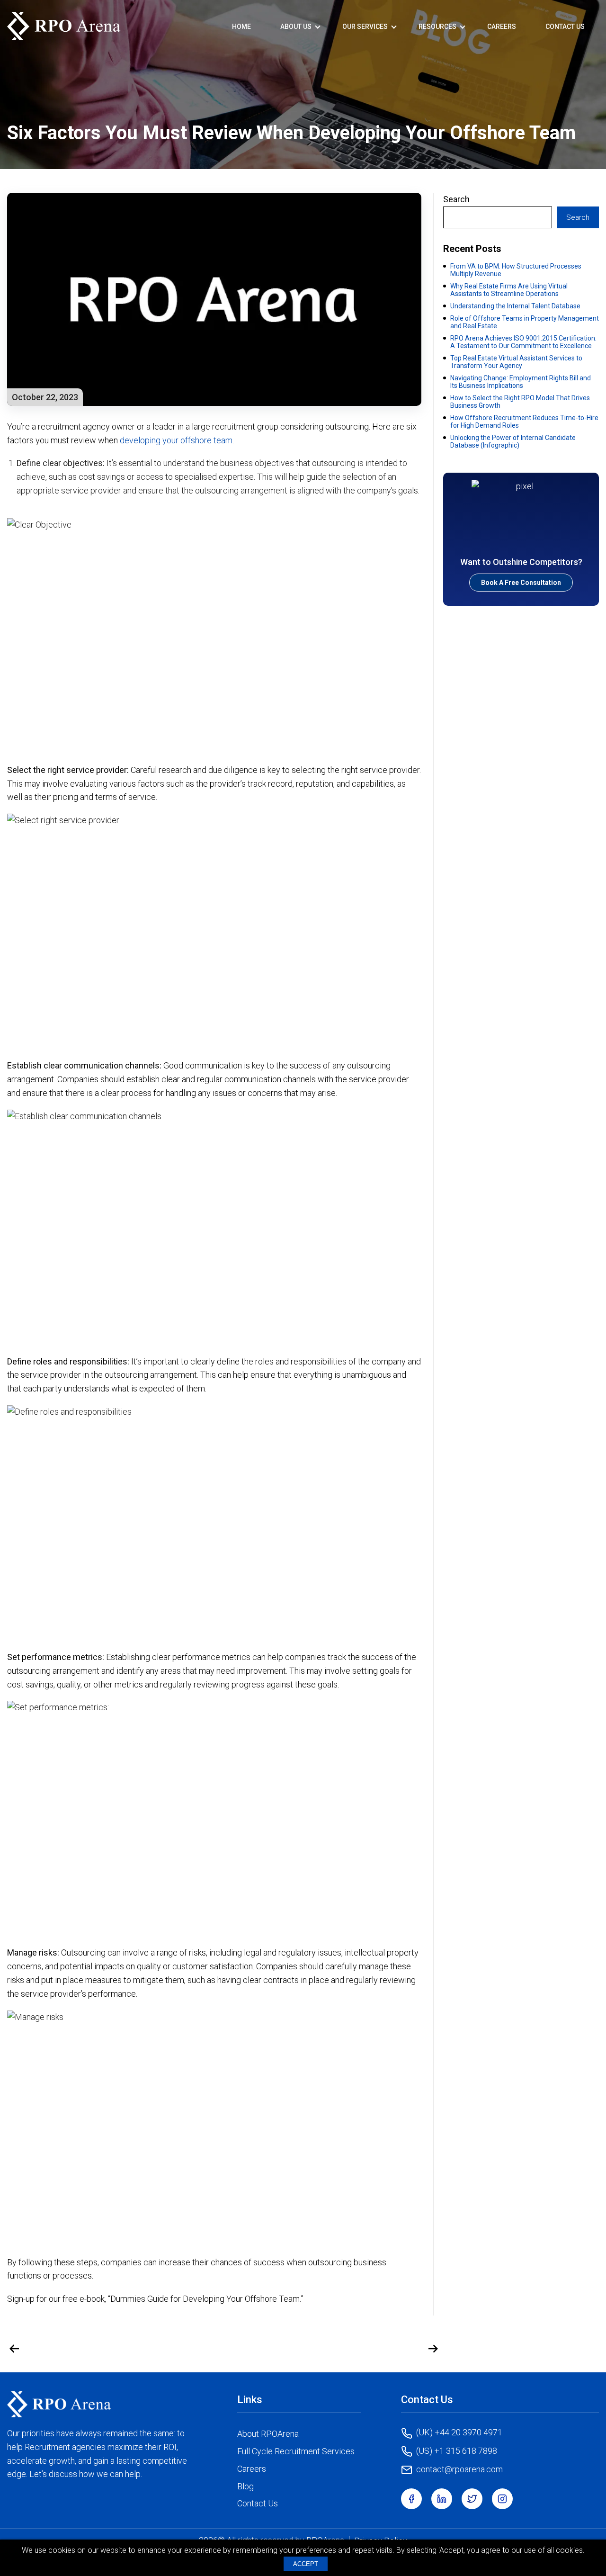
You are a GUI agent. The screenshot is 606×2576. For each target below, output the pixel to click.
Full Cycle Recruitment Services (296, 2451)
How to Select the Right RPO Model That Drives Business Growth (520, 402)
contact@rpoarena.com (459, 2469)
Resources (437, 27)
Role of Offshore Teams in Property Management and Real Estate (525, 322)
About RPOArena (268, 2434)
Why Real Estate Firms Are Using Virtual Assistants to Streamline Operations (509, 290)
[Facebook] (411, 2499)
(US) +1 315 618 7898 (457, 2451)
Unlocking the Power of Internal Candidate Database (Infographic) (513, 441)
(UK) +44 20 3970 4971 (459, 2432)
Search (456, 199)
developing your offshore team (176, 440)
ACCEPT (306, 2564)
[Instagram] (502, 2499)
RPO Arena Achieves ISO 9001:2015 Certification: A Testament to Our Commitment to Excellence (523, 342)
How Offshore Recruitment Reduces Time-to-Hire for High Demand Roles (524, 422)
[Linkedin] (442, 2499)
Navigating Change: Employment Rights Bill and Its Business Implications (521, 382)
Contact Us (565, 27)
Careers (502, 27)
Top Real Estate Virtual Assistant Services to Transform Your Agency (516, 362)
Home (241, 27)
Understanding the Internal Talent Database (515, 306)
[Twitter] (472, 2499)
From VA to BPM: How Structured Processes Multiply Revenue (516, 270)
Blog (245, 2486)
